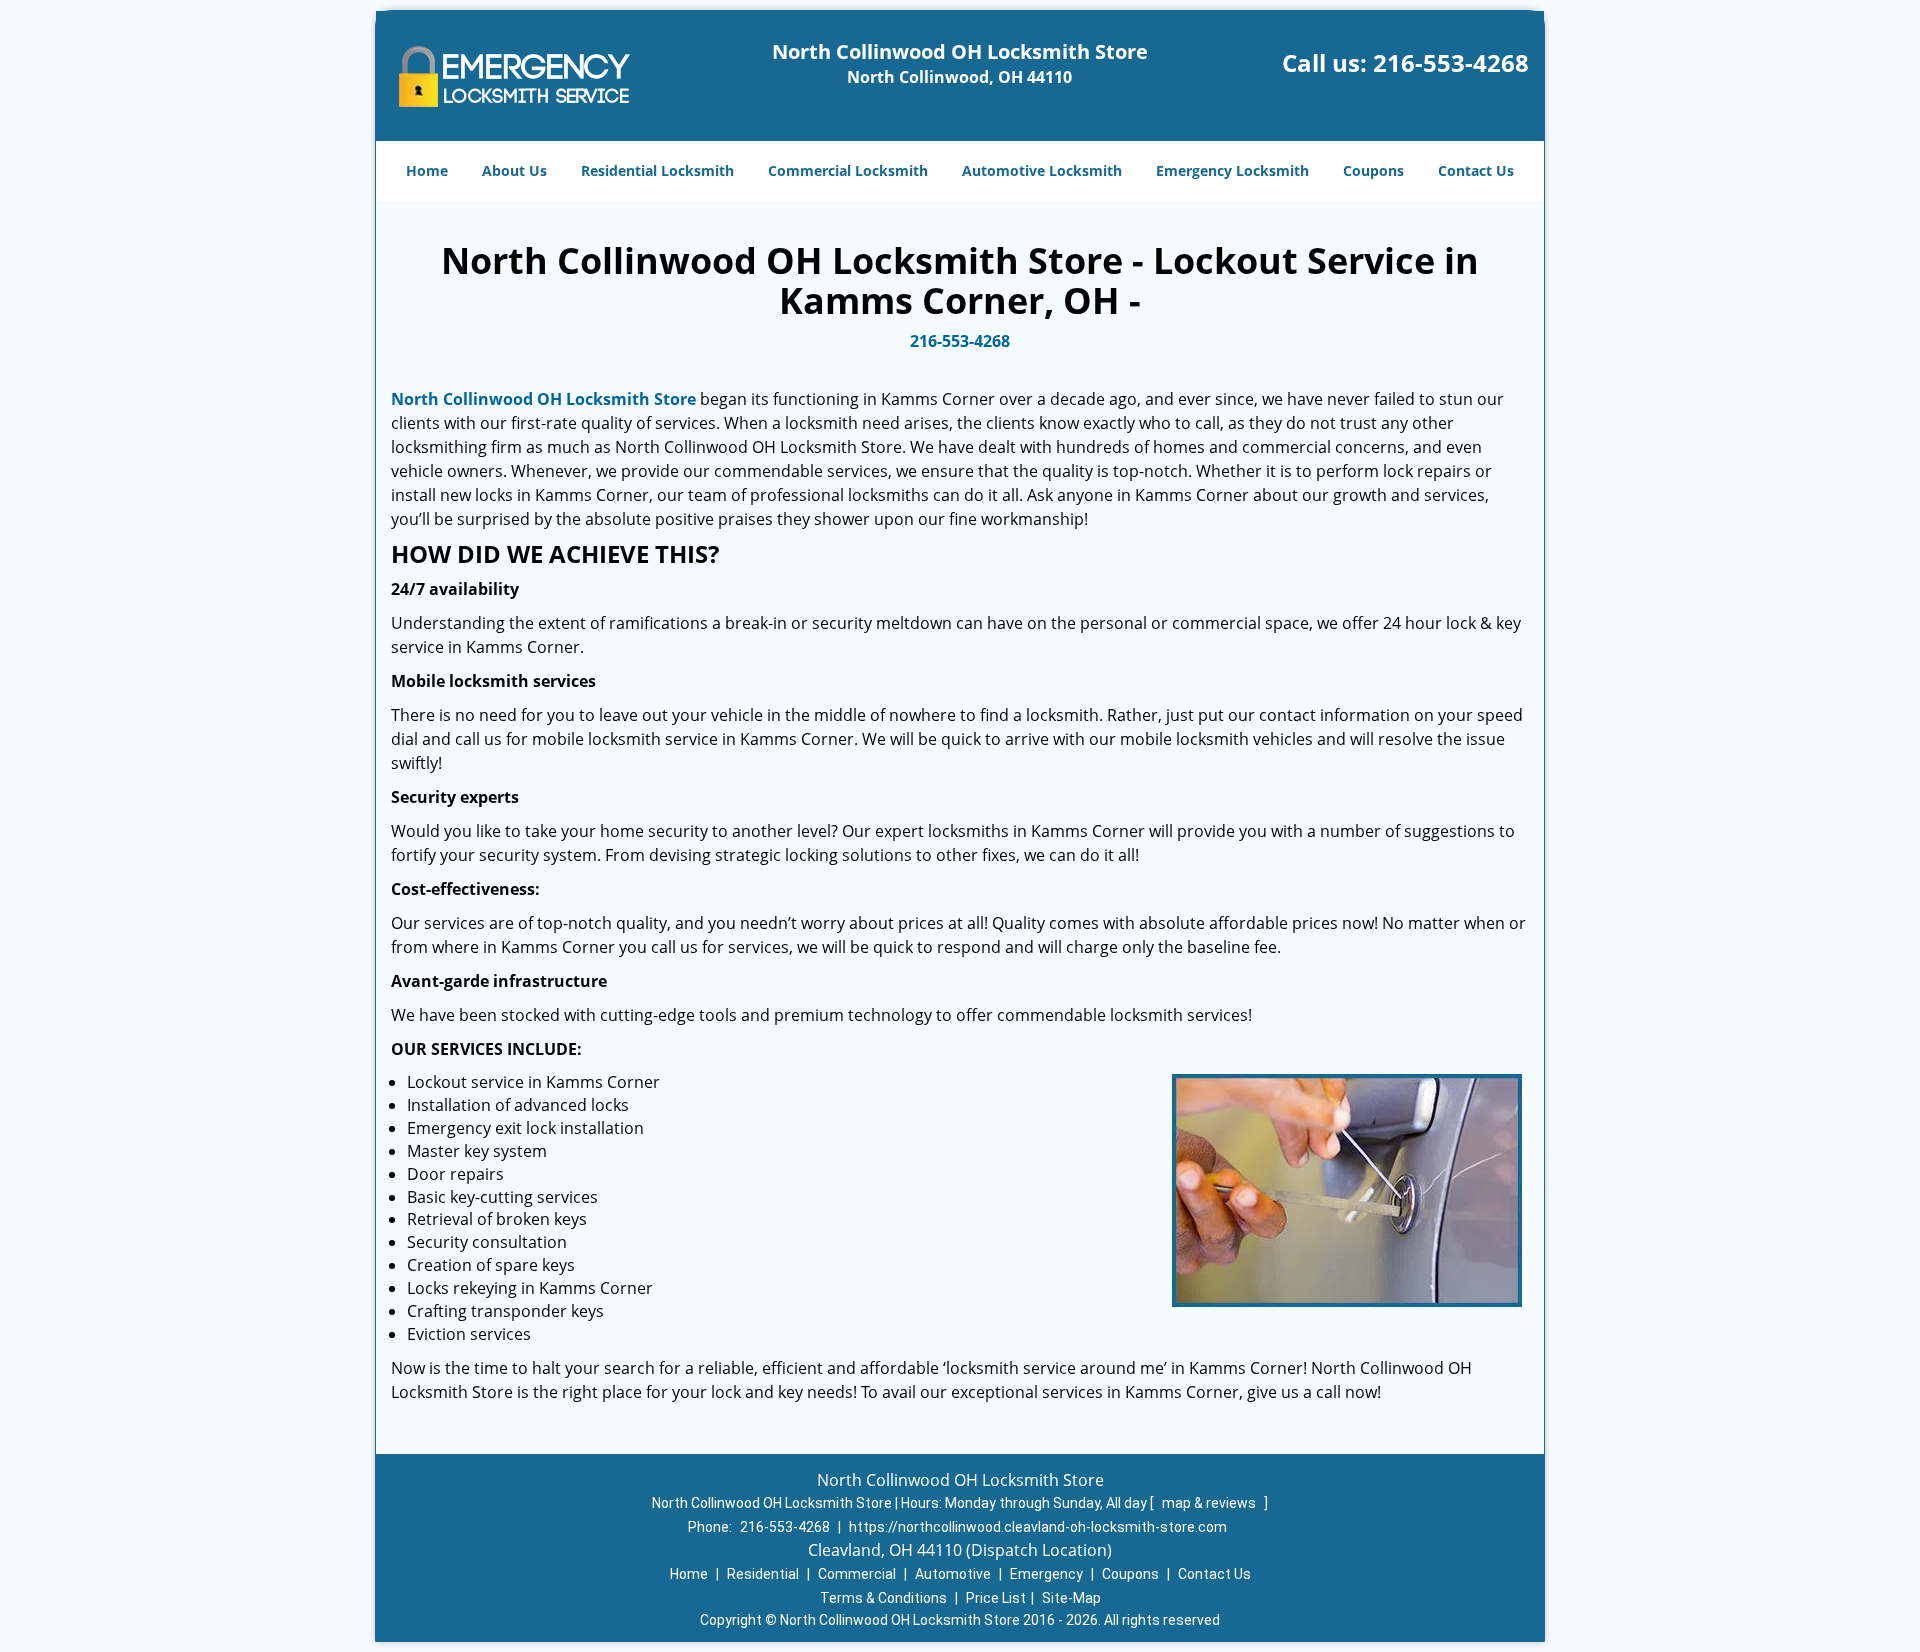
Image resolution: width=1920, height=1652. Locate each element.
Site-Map (1071, 1598)
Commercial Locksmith (848, 170)
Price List (996, 1598)
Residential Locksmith (657, 170)
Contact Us (1476, 170)
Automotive (953, 1574)
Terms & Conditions (883, 1598)
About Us (514, 170)
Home (427, 170)
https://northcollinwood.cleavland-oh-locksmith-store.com (1038, 1527)
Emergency (1046, 1574)
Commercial (857, 1574)
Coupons (1373, 170)
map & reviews (1210, 1503)
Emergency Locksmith (1232, 170)
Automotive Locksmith (1042, 170)
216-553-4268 (1451, 62)
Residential (763, 1574)
